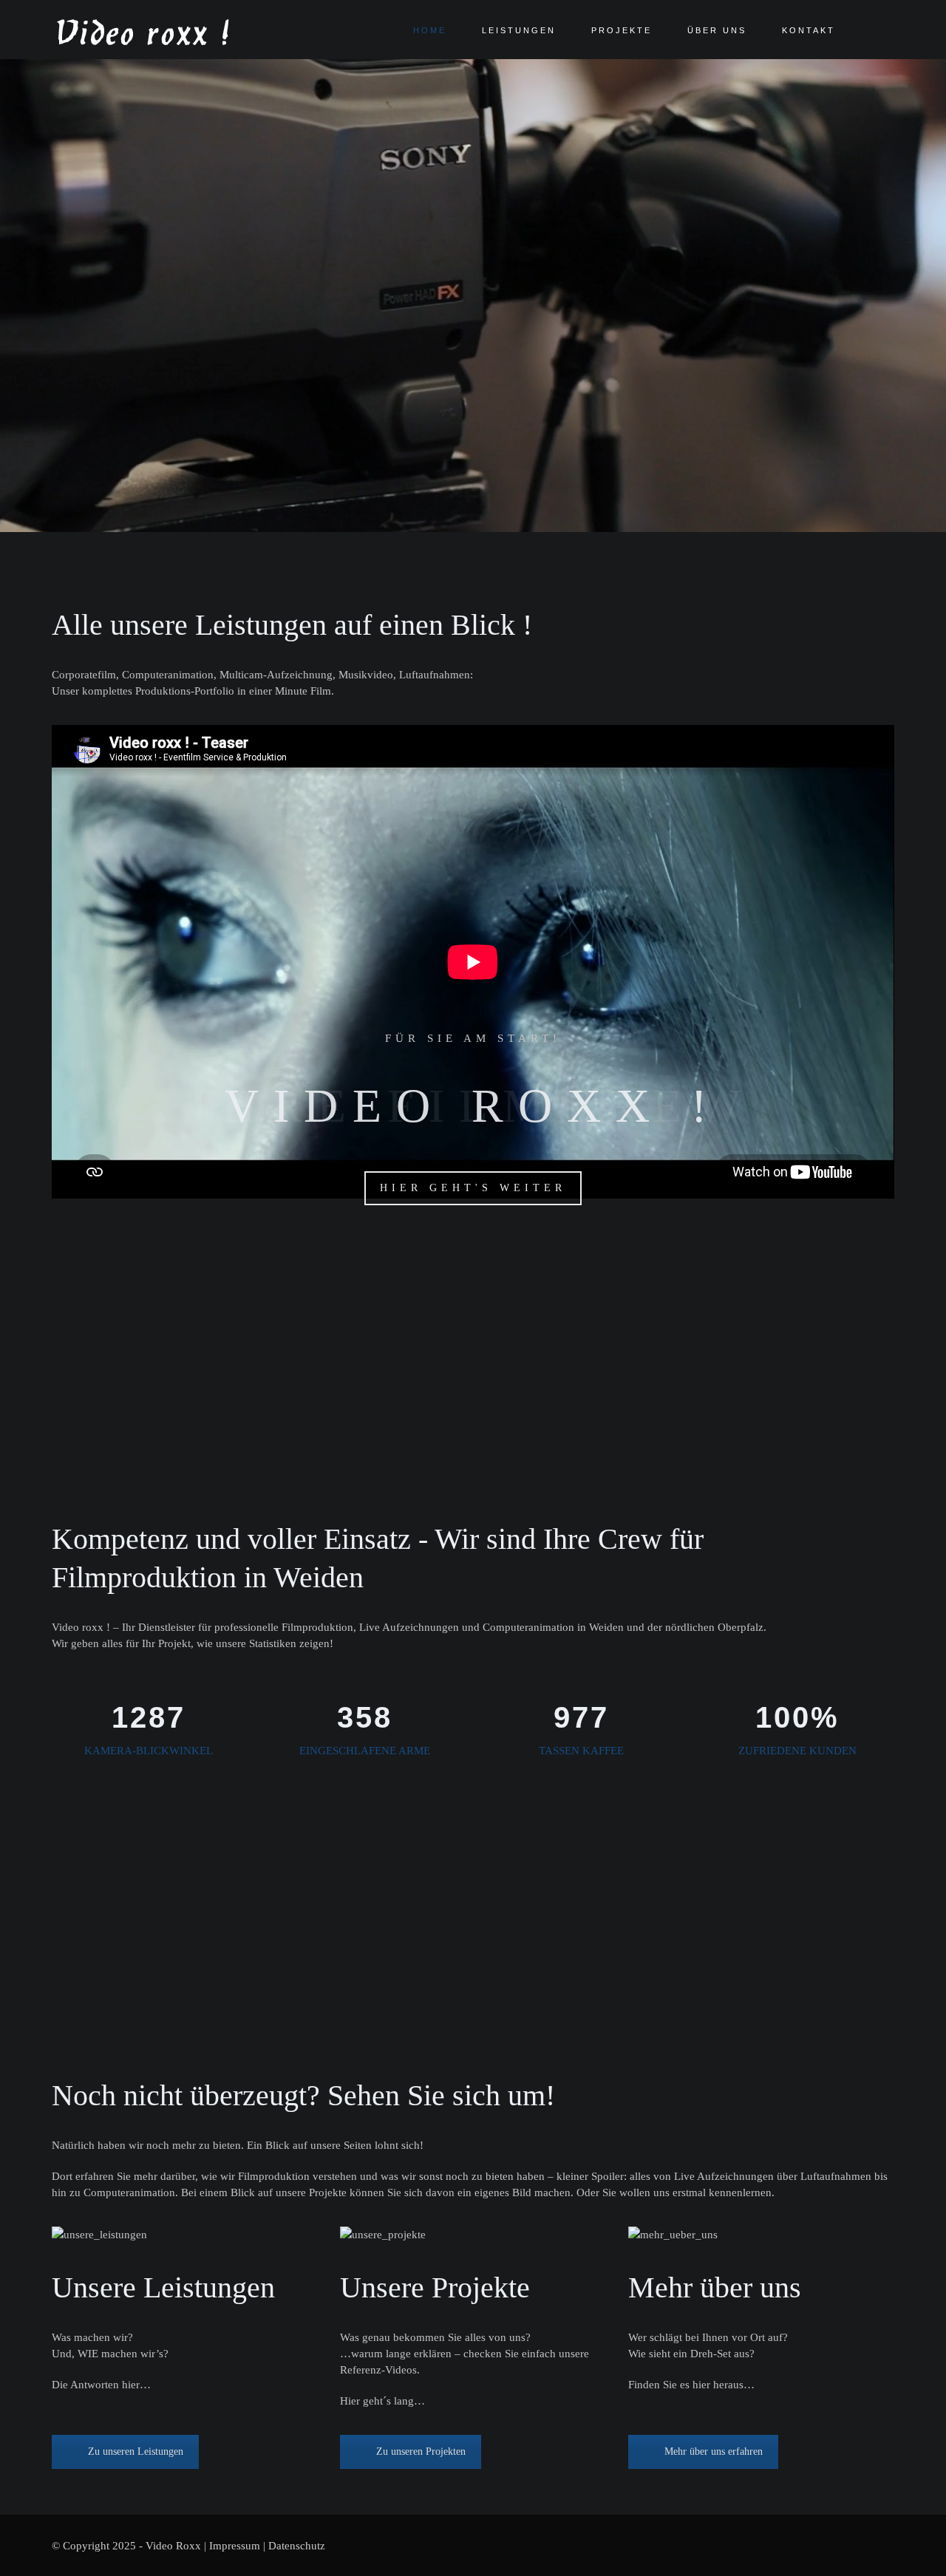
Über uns (717, 30)
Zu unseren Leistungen (136, 2451)
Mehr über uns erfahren (714, 2451)
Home (430, 30)
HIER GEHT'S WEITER (473, 1188)
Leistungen (519, 30)
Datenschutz (297, 2546)
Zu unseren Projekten (421, 2451)
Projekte (622, 30)
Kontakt (809, 30)
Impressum (235, 2546)
